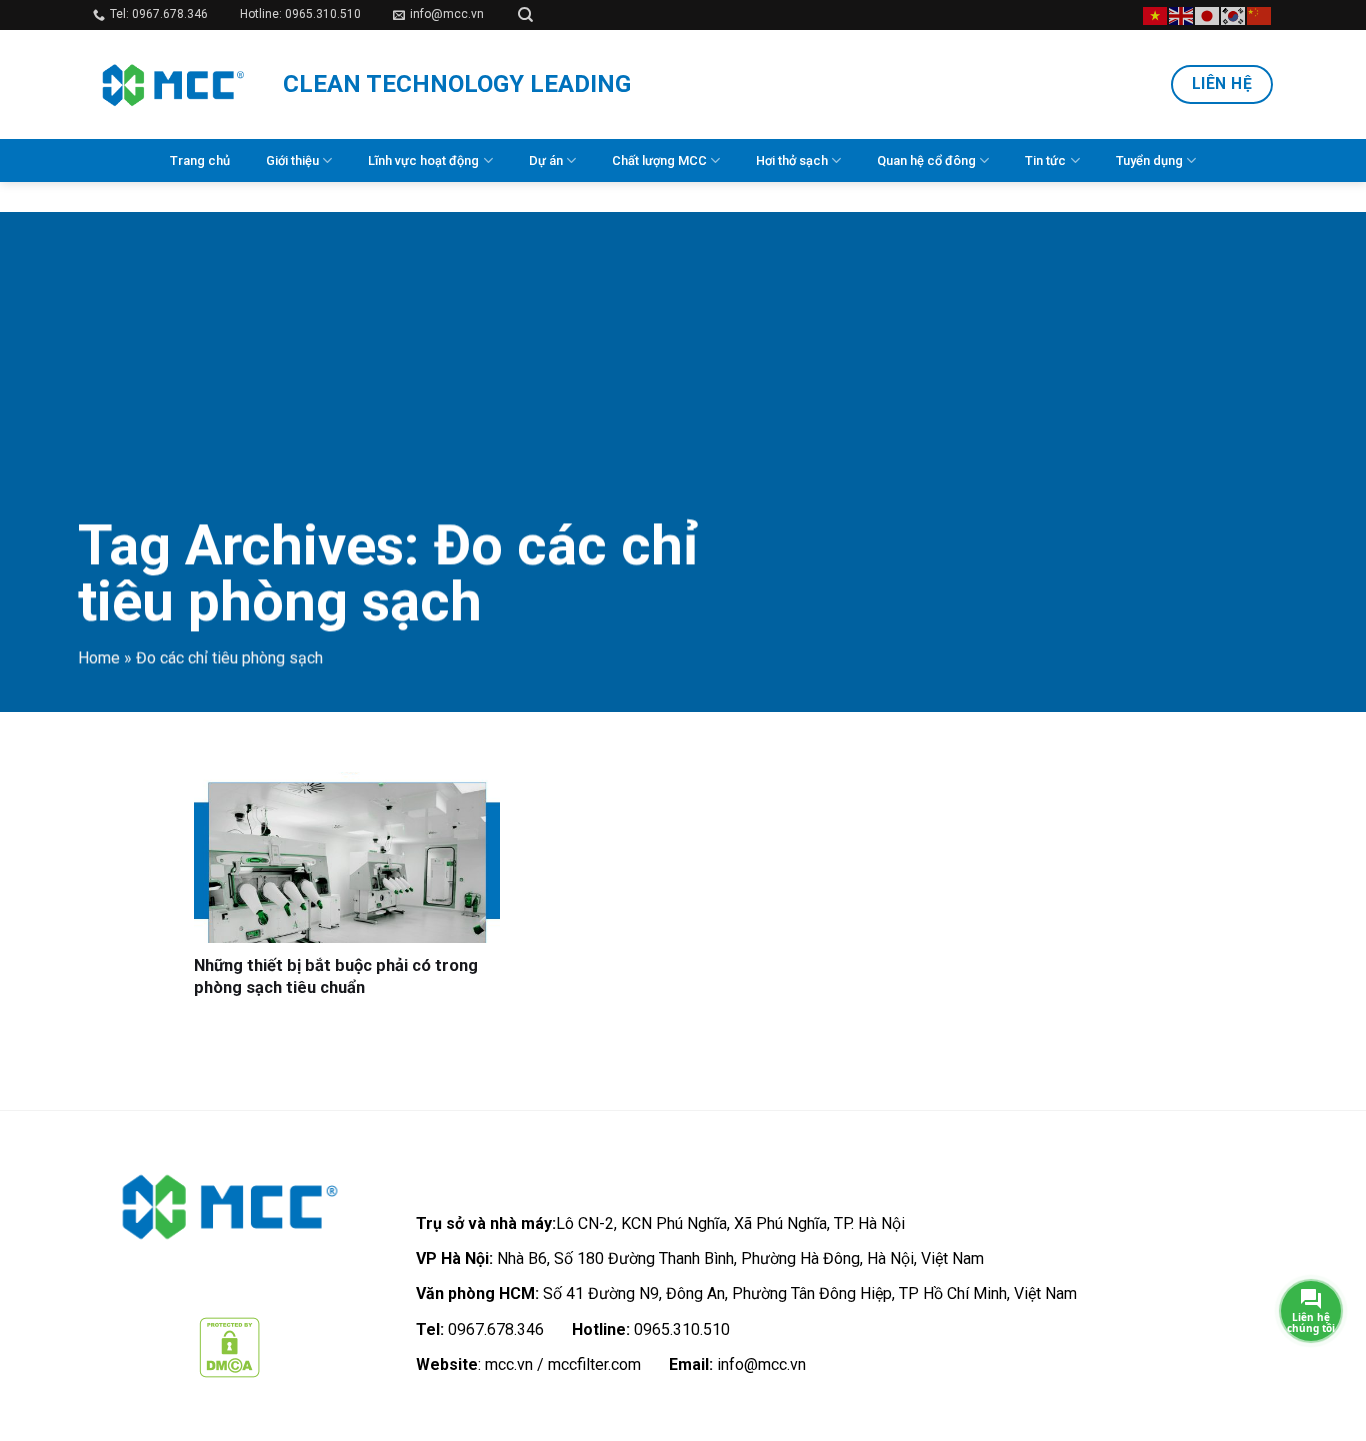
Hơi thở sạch (792, 160)
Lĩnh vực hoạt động (423, 160)
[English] (1182, 14)
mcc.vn (509, 1364)
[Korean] (1234, 14)
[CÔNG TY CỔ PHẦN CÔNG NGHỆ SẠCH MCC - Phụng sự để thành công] (173, 84)
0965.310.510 (682, 1329)
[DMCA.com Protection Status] (229, 1346)
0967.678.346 (496, 1329)
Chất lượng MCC (659, 160)
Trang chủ (200, 160)
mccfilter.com (594, 1364)
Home (99, 657)
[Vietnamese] (1156, 14)
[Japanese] (1208, 14)
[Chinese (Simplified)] (1260, 14)
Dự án (546, 160)
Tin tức (1045, 160)
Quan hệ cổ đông (926, 160)
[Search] (525, 15)
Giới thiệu (292, 160)
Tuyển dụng (1149, 160)
